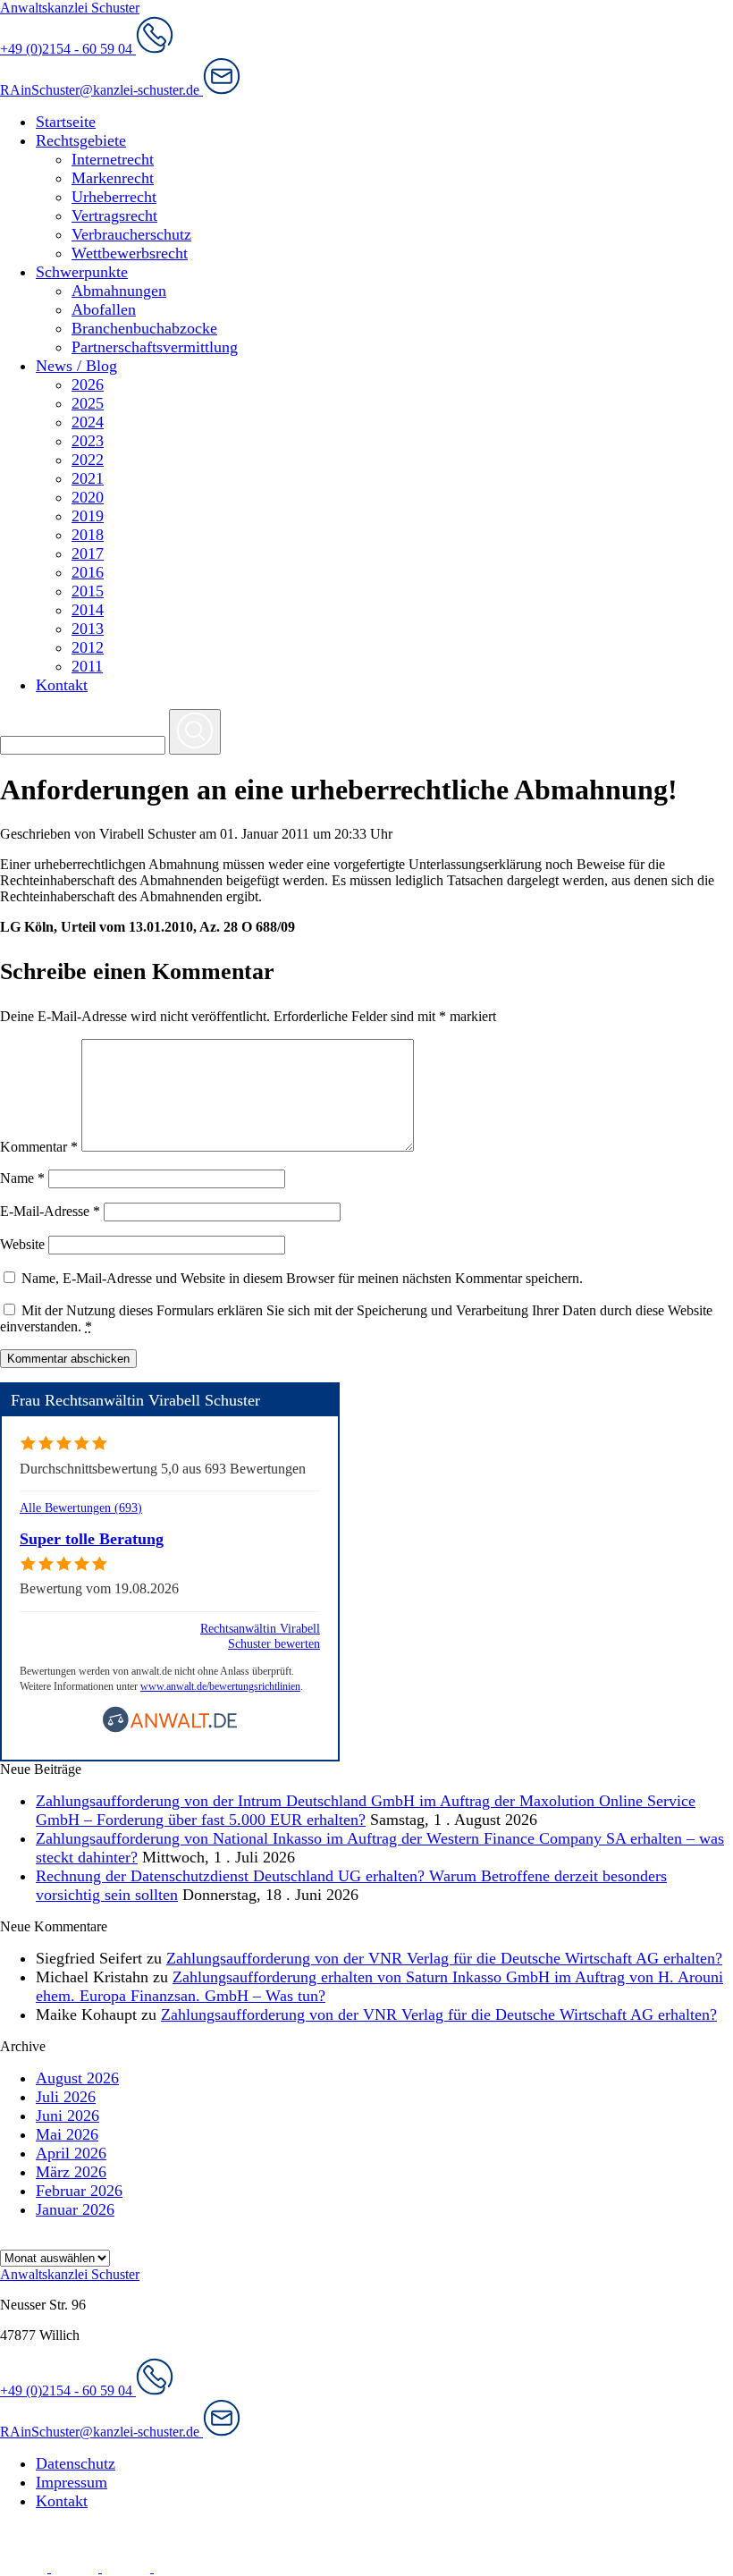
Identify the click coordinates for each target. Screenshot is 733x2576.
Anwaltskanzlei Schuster (70, 8)
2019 (88, 516)
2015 (88, 591)
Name (22, 1178)
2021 (88, 478)
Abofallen (104, 309)
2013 (88, 629)
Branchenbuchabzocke (144, 328)
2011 (87, 666)
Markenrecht (113, 178)
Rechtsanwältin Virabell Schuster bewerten (260, 1636)
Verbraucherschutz (131, 234)
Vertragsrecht (114, 215)
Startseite (66, 122)
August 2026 (77, 2078)
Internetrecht (113, 159)
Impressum (72, 2482)
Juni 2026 (67, 2116)
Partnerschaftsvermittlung (155, 347)
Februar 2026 (79, 2191)
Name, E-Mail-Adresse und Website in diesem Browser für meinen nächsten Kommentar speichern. (302, 1278)
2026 (88, 384)
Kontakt (62, 685)
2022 (88, 460)
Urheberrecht (114, 197)
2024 (88, 422)
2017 (88, 553)
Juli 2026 (66, 2097)
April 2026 (71, 2153)
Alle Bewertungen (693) (81, 1508)
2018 (88, 535)
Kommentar (39, 1147)
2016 (88, 572)
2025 (88, 403)
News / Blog (76, 366)
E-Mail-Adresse (50, 1211)
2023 (88, 441)
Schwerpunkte (82, 272)
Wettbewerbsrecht (130, 253)
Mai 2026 (67, 2134)
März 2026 (71, 2172)
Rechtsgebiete (81, 140)
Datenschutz (76, 2463)
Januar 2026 (75, 2209)
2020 (88, 497)
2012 (88, 647)
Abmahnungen (119, 291)
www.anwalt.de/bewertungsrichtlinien (220, 1686)
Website (22, 1244)
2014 (88, 610)
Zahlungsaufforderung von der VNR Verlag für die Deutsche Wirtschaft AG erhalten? (444, 1958)
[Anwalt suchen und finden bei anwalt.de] (170, 1729)
